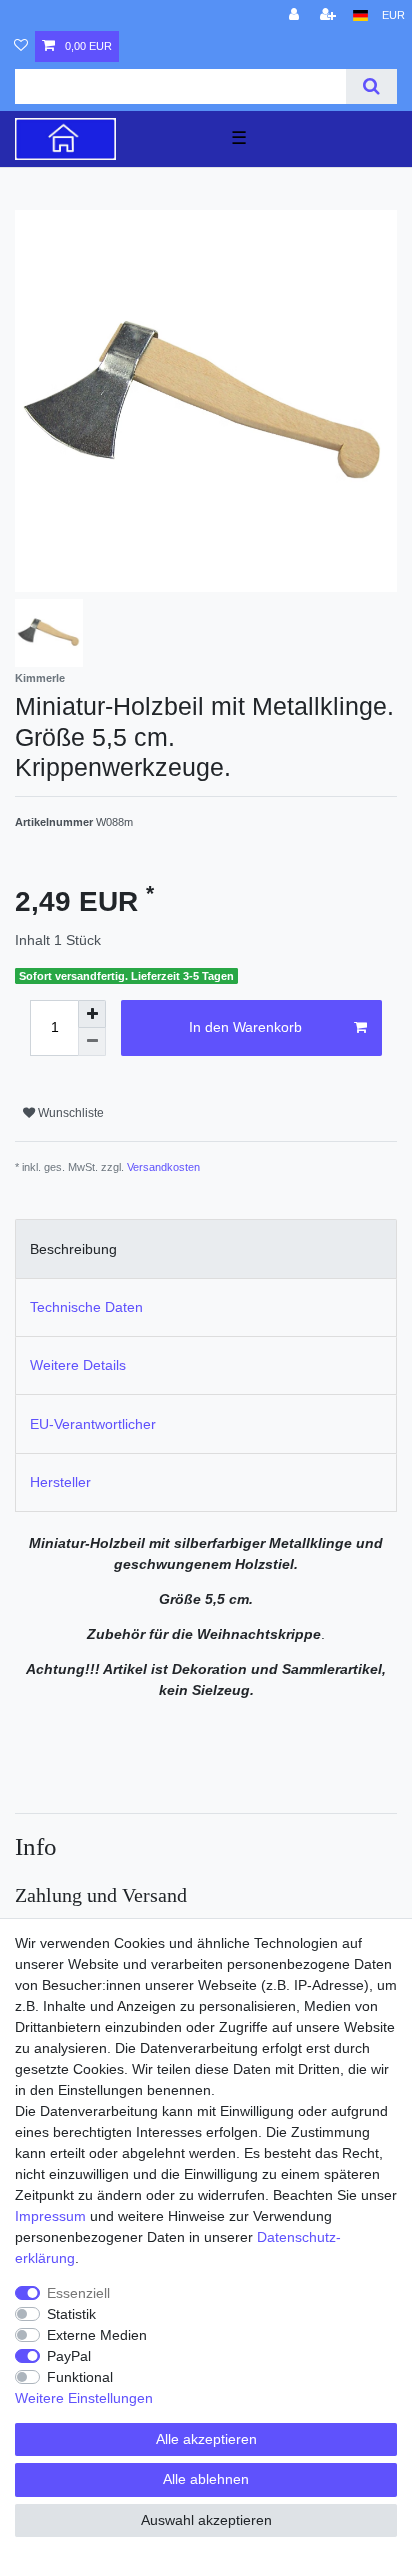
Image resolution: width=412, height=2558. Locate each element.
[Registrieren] (330, 15)
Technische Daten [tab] (86, 1307)
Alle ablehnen (206, 2479)
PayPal (69, 2356)
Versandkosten (163, 1167)
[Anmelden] (296, 15)
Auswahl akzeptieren (206, 2520)
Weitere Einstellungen (84, 2398)
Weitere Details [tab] (78, 1365)
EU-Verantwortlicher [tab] (93, 1424)
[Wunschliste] (21, 46)
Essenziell (78, 2293)
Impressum (50, 2216)
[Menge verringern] (92, 1042)
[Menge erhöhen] (92, 1014)
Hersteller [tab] (60, 1482)
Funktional (80, 2377)
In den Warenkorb (245, 1027)
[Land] (360, 15)
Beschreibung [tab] (73, 1249)
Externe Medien (97, 2335)
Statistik (71, 2314)
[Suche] (371, 86)
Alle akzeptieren (206, 2439)
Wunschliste (69, 1113)
